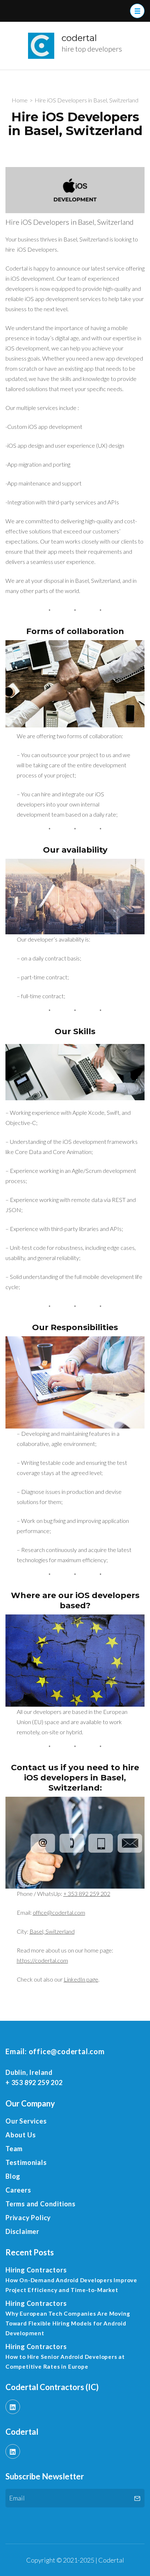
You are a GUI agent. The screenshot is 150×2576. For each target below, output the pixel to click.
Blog (13, 2176)
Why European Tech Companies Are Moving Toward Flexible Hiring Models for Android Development (68, 2323)
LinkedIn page (81, 1979)
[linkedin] (13, 2407)
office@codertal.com (59, 1912)
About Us (21, 2135)
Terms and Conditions (41, 2204)
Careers (18, 2190)
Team (14, 2149)
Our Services (26, 2121)
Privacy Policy (28, 2218)
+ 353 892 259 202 (87, 1894)
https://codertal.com (42, 1960)
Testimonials (26, 2162)
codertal (79, 38)
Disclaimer (22, 2231)
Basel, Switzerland (52, 1931)
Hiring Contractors (36, 2270)
